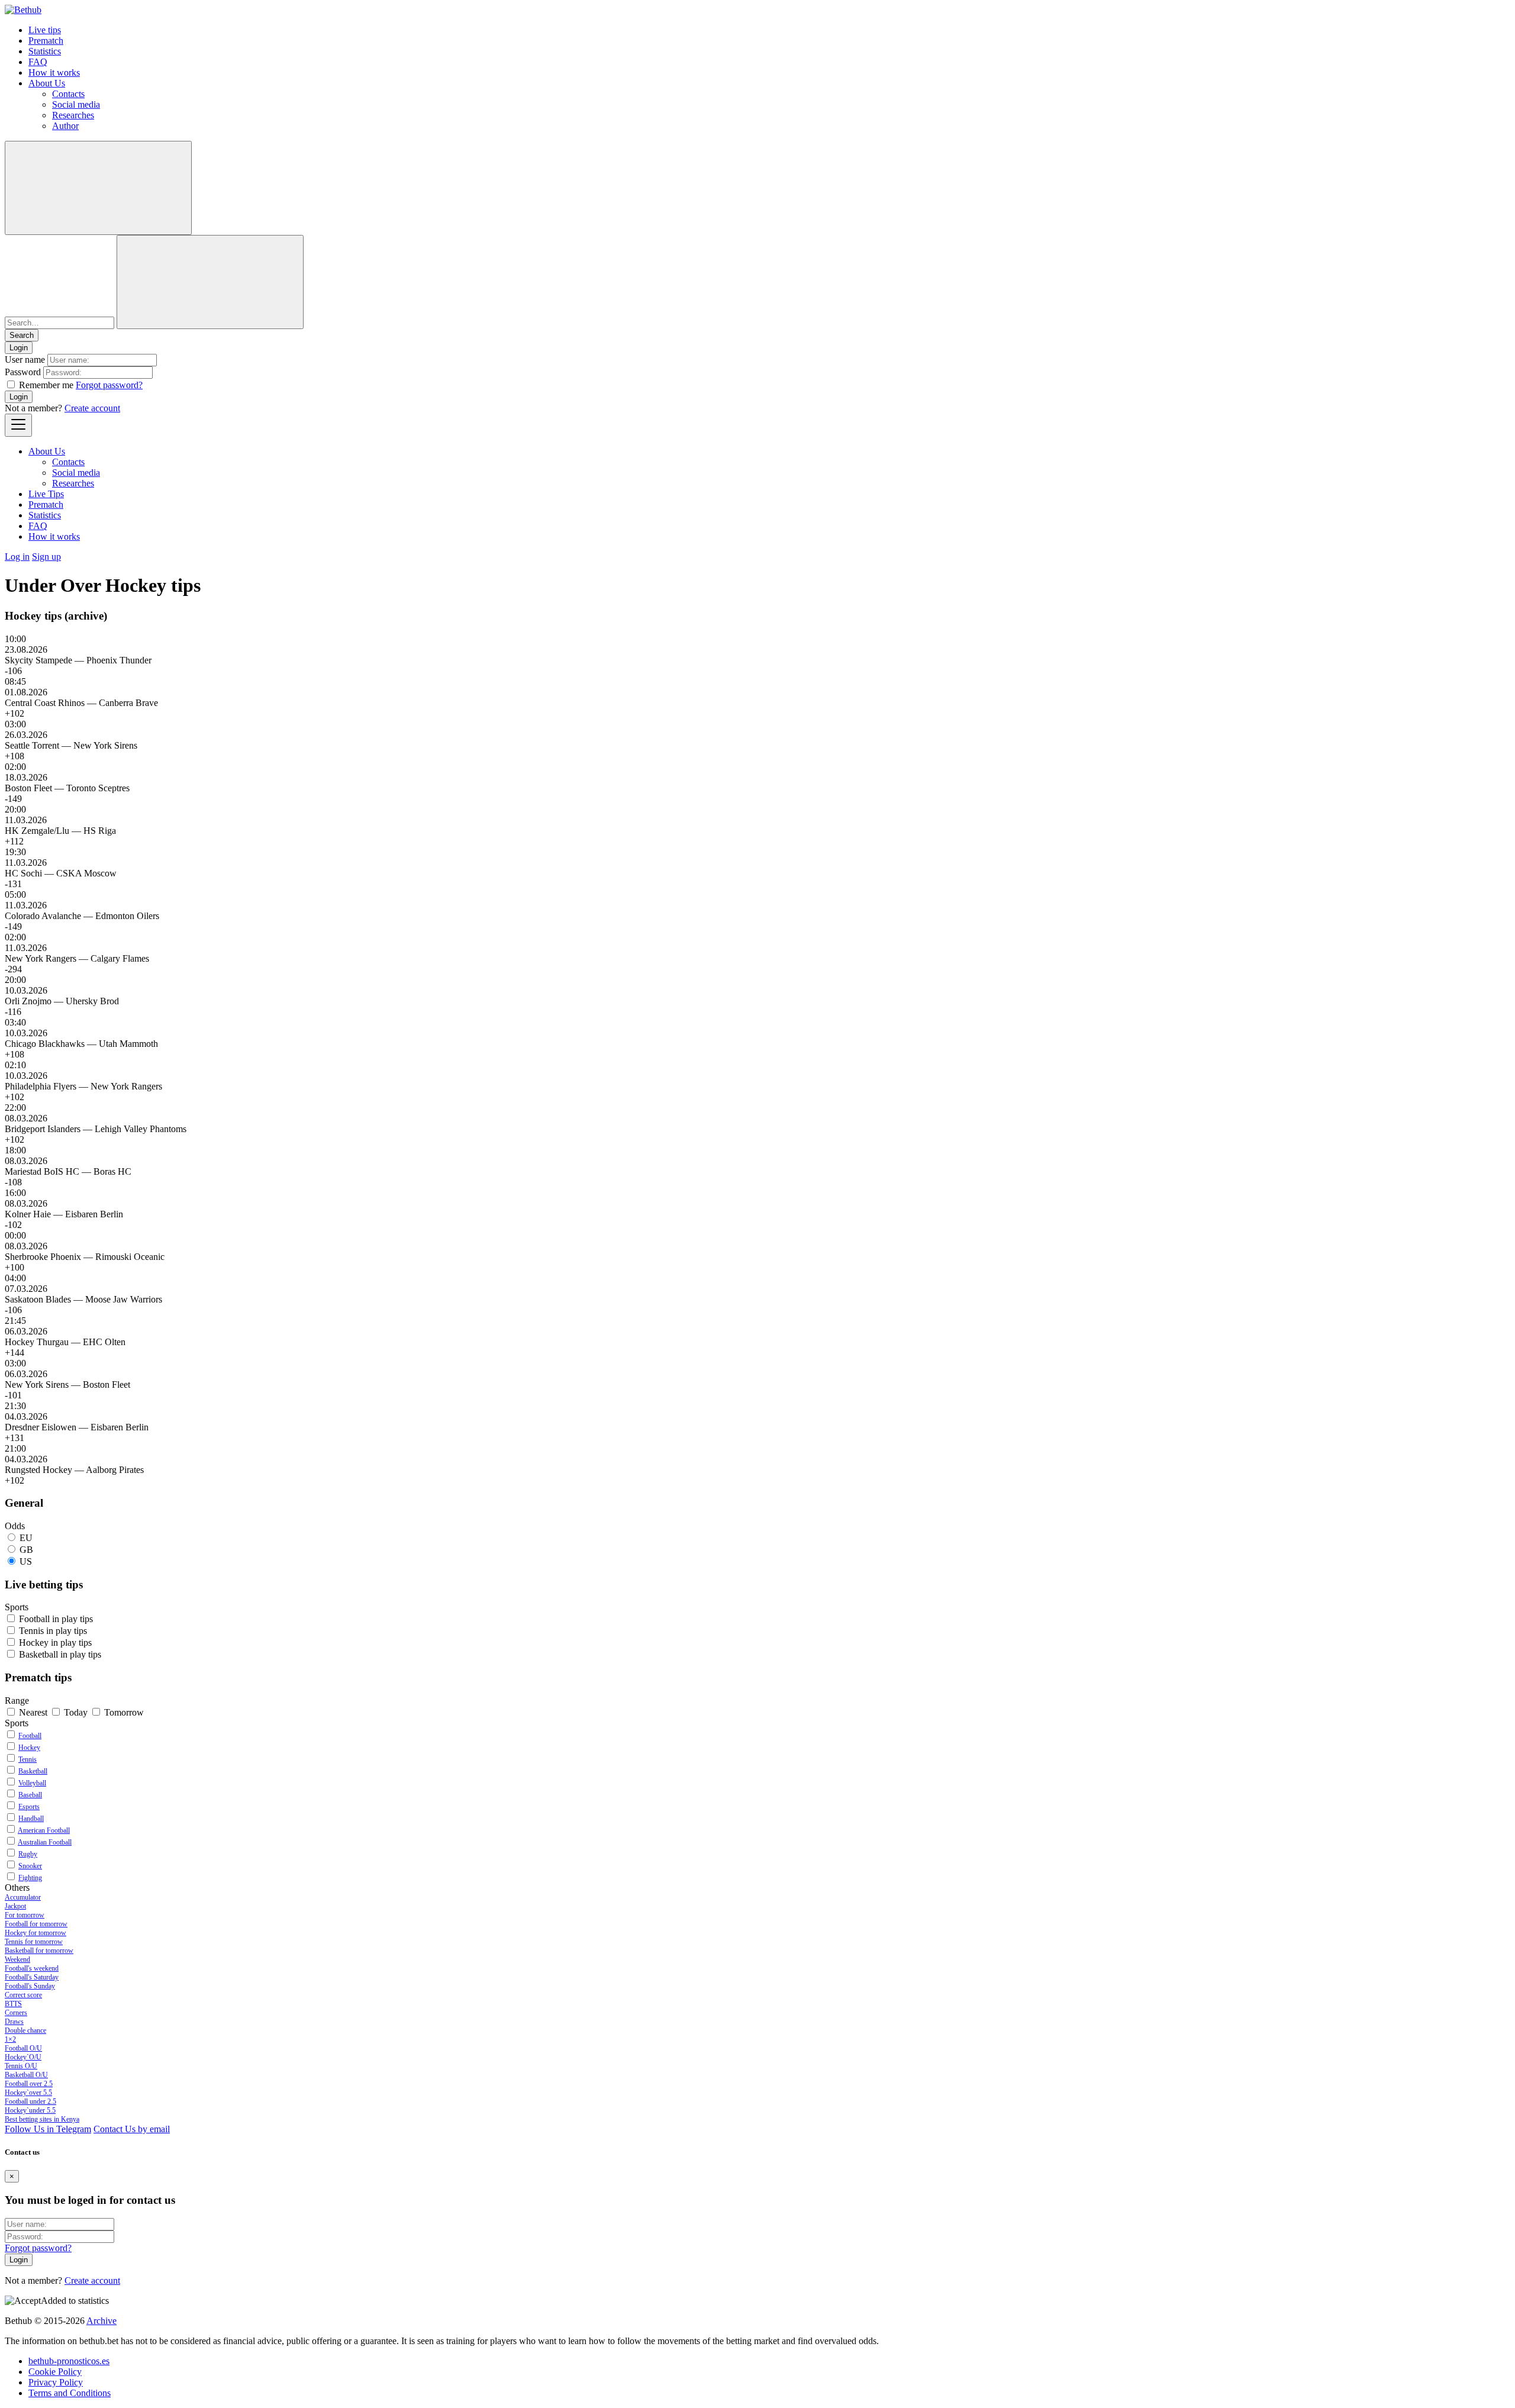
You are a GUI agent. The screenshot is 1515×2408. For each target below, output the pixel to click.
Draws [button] (14, 2022)
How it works (54, 72)
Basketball (33, 1771)
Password (23, 372)
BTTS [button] (13, 2004)
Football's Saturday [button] (32, 1977)
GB (26, 1550)
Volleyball (32, 1783)
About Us (47, 83)
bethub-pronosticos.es (69, 2361)
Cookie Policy (55, 2372)
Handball (31, 1819)
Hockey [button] (55, 1643)
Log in (17, 557)
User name (25, 360)
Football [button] (56, 1619)
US (26, 1561)
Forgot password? (109, 385)
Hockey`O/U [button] (23, 2057)
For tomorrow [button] (25, 1915)
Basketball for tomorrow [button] (39, 1951)
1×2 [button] (10, 2039)
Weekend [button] (17, 1959)
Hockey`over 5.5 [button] (28, 2093)
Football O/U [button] (23, 2048)
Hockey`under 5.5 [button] (30, 2110)
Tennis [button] (53, 1631)
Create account (92, 408)
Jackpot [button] (15, 1906)
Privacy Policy (56, 2382)
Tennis (28, 1759)
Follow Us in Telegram (48, 2129)
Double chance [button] (25, 2030)
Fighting (30, 1878)
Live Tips (46, 494)
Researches (73, 115)
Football (30, 1736)
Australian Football (45, 1842)
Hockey (29, 1748)
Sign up (46, 557)
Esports (29, 1807)
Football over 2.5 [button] (29, 2084)
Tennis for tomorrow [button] (34, 1942)
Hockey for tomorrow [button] (36, 1933)
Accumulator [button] (23, 1897)
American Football (44, 1830)
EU (26, 1538)
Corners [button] (16, 2013)
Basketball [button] (60, 1654)
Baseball (30, 1795)
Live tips (45, 30)
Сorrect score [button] (23, 1995)
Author (65, 126)
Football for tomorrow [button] (36, 1924)
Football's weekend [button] (32, 1968)
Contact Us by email (132, 2129)
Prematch (46, 41)
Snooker (30, 1866)
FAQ (38, 62)
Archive (101, 2321)
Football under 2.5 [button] (30, 2101)
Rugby (28, 1854)
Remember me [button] (46, 385)
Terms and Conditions (70, 2393)
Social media (76, 104)
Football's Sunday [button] (30, 1986)
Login (19, 397)
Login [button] (19, 348)
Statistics (45, 51)
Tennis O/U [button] (21, 2066)
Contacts (68, 94)
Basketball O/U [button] (26, 2075)
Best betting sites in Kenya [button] (42, 2119)
